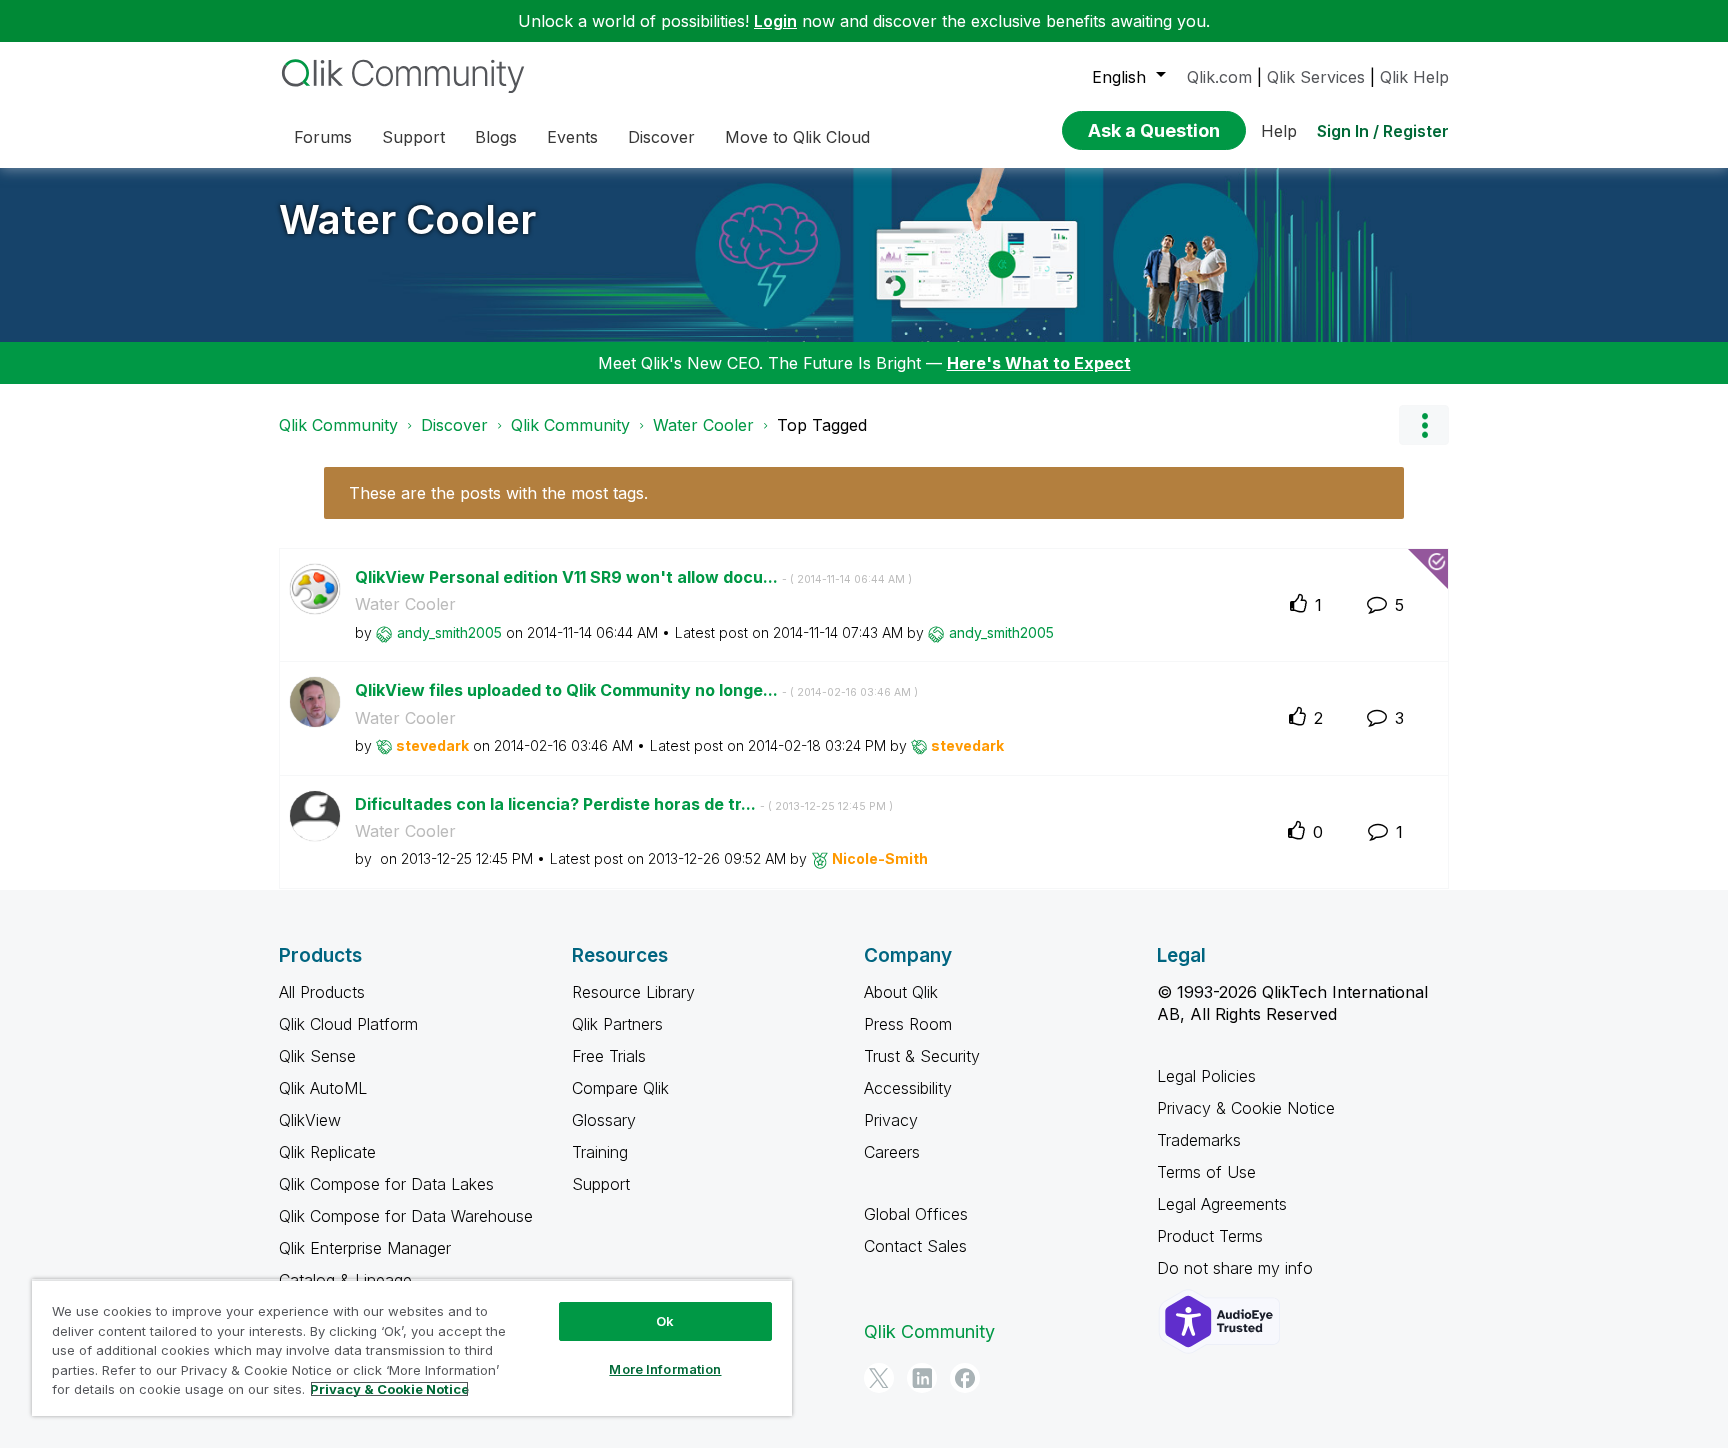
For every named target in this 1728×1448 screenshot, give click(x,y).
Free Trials (609, 1056)
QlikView (310, 1120)
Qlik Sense (317, 1056)
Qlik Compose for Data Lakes (386, 1184)
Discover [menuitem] (661, 137)
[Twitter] (879, 1378)
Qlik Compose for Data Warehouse (406, 1216)
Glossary (604, 1120)
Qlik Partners (617, 1024)
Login (775, 21)
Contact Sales (915, 1246)
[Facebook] (965, 1378)
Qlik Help (1414, 77)
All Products (322, 992)
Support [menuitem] (413, 137)
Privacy (891, 1120)
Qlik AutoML (323, 1088)
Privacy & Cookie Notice (1246, 1108)
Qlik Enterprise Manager (365, 1248)
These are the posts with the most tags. (498, 493)
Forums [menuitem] (323, 137)
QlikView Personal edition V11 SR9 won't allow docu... (633, 577)
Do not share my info (1237, 1268)
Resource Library (633, 992)
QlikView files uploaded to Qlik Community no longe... (636, 690)
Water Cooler (407, 219)
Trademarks (1199, 1140)
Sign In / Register (1383, 131)
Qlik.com (1219, 77)
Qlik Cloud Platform (348, 1024)
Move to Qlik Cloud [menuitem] (797, 137)
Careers (892, 1152)
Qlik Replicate (327, 1152)
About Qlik (901, 992)
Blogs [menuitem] (496, 137)
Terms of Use (1206, 1172)
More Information (665, 1369)
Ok (665, 1321)
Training (600, 1152)
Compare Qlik (620, 1088)
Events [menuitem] (572, 137)
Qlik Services (1316, 77)
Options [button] (1424, 425)
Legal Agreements (1222, 1204)
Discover (454, 425)
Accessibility (908, 1088)
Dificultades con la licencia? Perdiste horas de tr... (624, 804)
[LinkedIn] (922, 1378)
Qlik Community (338, 425)
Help (1279, 131)
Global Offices (916, 1214)
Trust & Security (922, 1056)
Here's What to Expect (1039, 363)
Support (601, 1184)
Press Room (908, 1024)
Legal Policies (1206, 1076)
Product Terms (1210, 1236)
